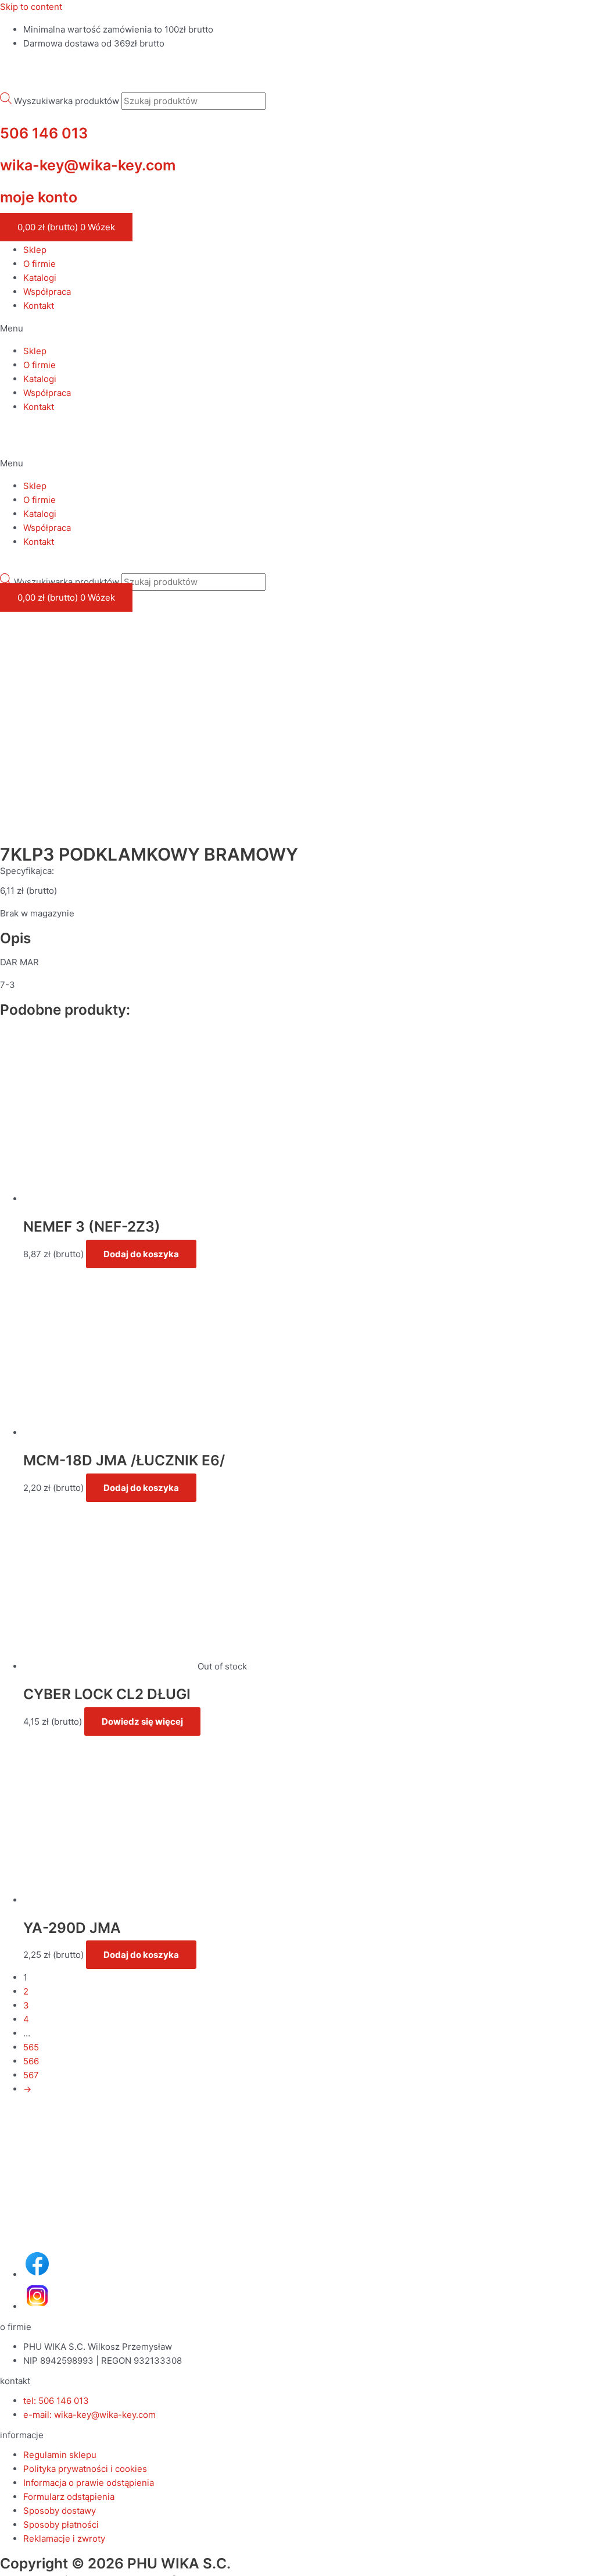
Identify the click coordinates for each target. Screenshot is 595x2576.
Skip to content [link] (31, 7)
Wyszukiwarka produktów (67, 101)
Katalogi (40, 278)
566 (31, 2061)
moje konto (39, 197)
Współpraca (47, 292)
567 (31, 2075)
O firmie (40, 264)
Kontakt (39, 306)
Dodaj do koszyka (141, 1254)
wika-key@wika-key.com (88, 165)
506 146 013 (44, 133)
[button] (297, 329)
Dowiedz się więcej (142, 1722)
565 (31, 2047)
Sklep (35, 250)
